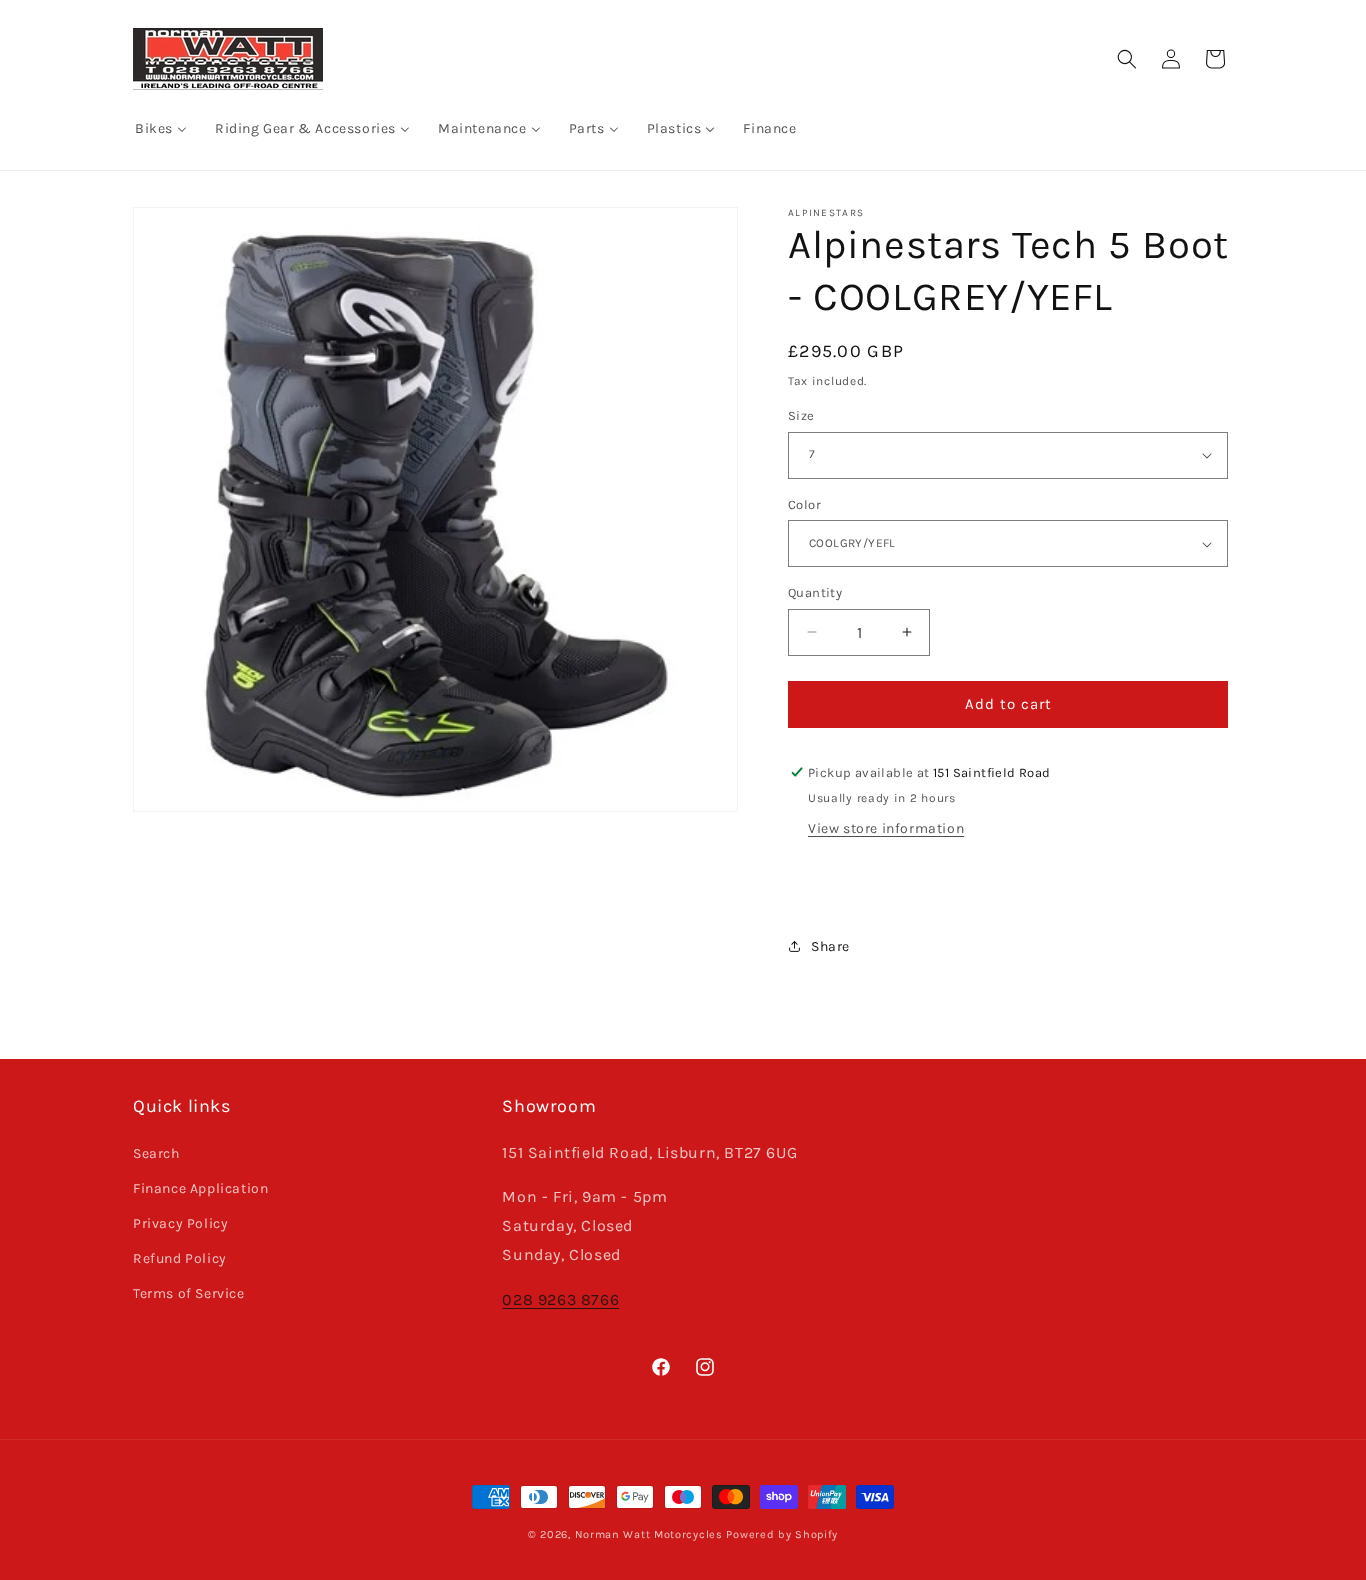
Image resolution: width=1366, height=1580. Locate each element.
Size (801, 415)
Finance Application (200, 1188)
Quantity (815, 592)
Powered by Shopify (782, 1534)
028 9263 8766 (560, 1299)
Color (804, 504)
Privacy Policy (180, 1223)
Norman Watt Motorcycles (649, 1534)
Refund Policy (180, 1258)
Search (156, 1153)
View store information (886, 828)
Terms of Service (189, 1293)
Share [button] (830, 946)
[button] (1127, 59)
